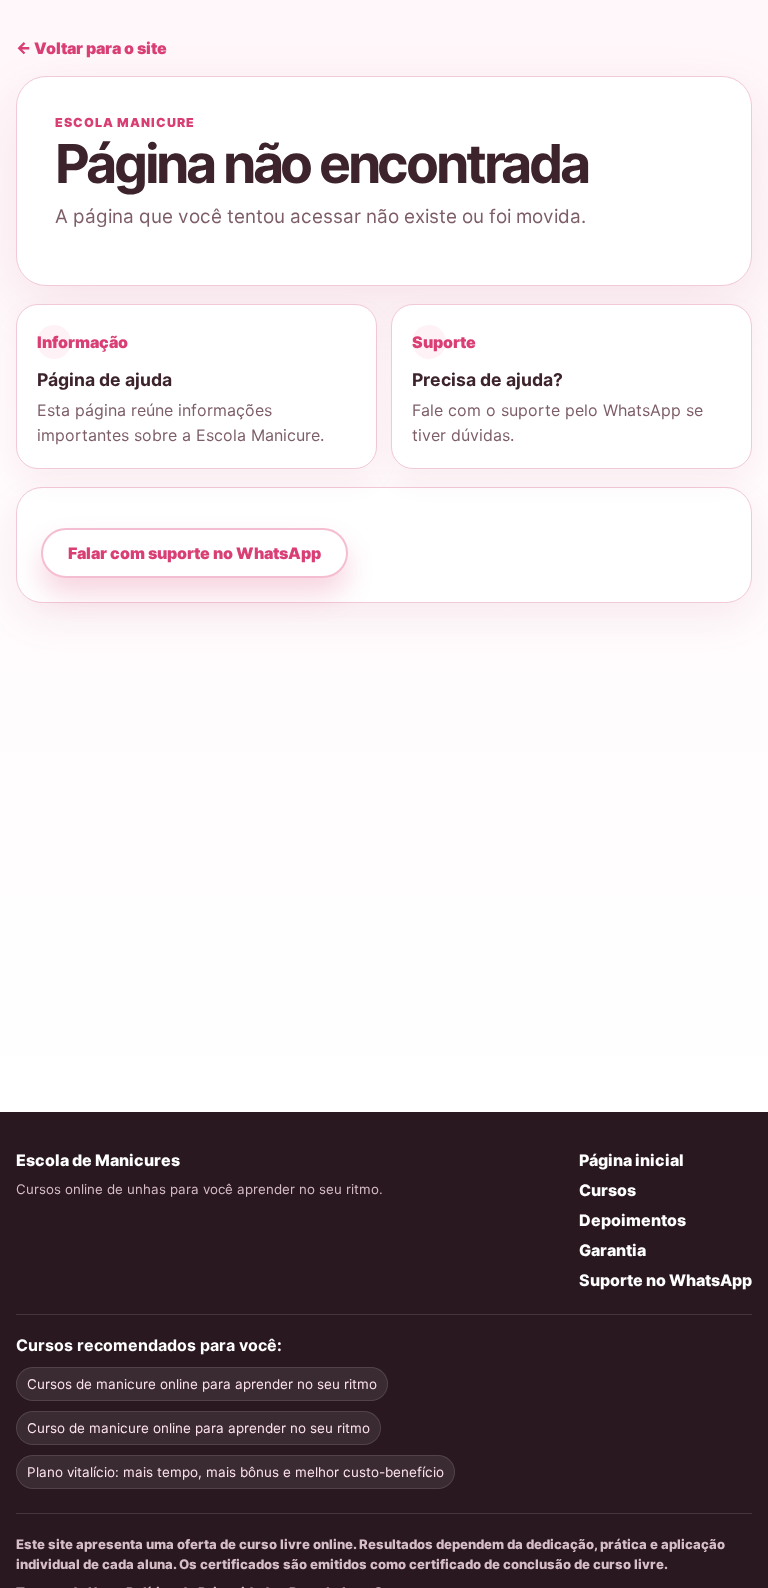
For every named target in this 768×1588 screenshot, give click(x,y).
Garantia (612, 1250)
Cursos (607, 1190)
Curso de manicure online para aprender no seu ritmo (198, 1428)
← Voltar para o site (91, 48)
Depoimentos (632, 1220)
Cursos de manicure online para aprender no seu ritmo (202, 1384)
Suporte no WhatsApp (665, 1280)
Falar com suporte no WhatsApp (194, 553)
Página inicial (631, 1160)
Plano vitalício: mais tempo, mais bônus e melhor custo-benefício (235, 1472)
